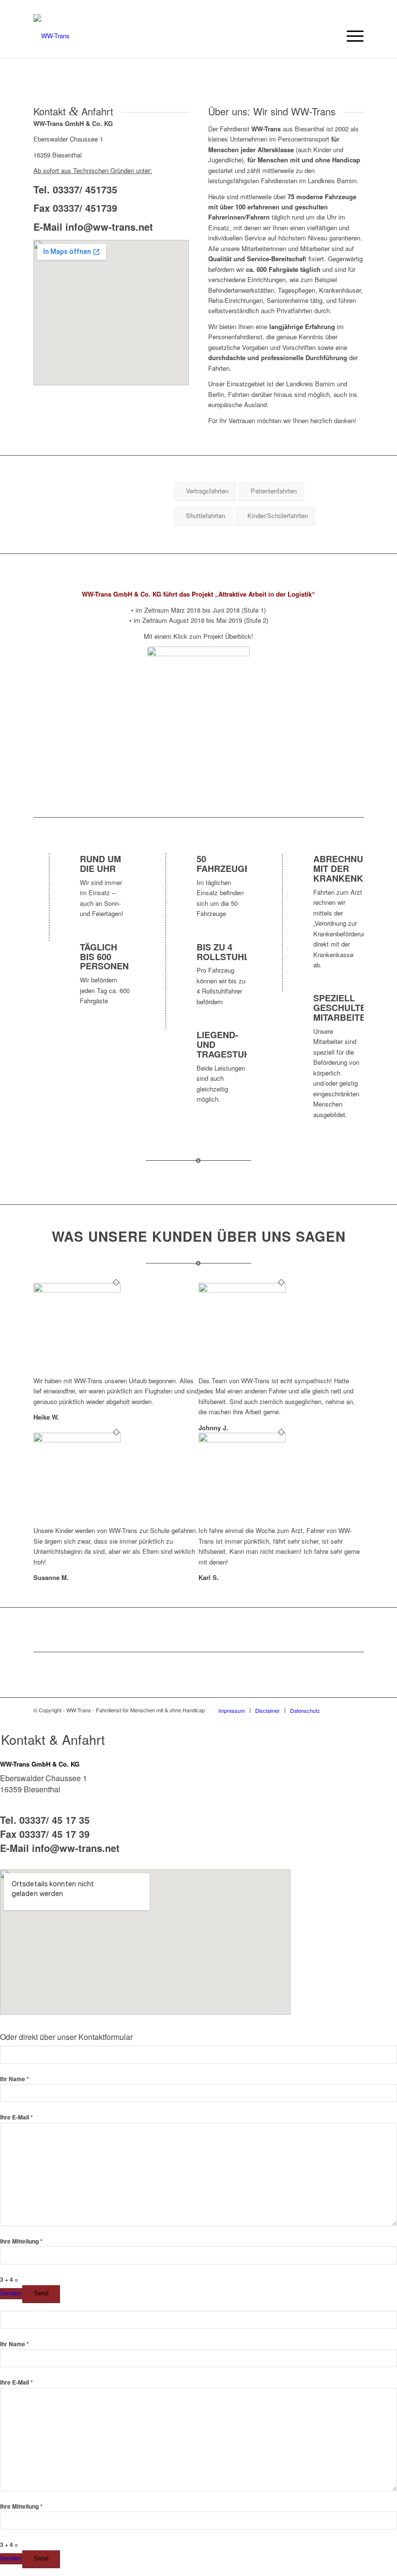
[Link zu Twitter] (356, 1710)
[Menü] (350, 36)
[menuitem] (350, 36)
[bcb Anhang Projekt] (198, 719)
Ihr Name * (15, 2079)
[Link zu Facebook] (342, 1710)
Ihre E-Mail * (16, 2117)
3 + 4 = (9, 2280)
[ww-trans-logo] (52, 36)
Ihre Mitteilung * (21, 2241)
